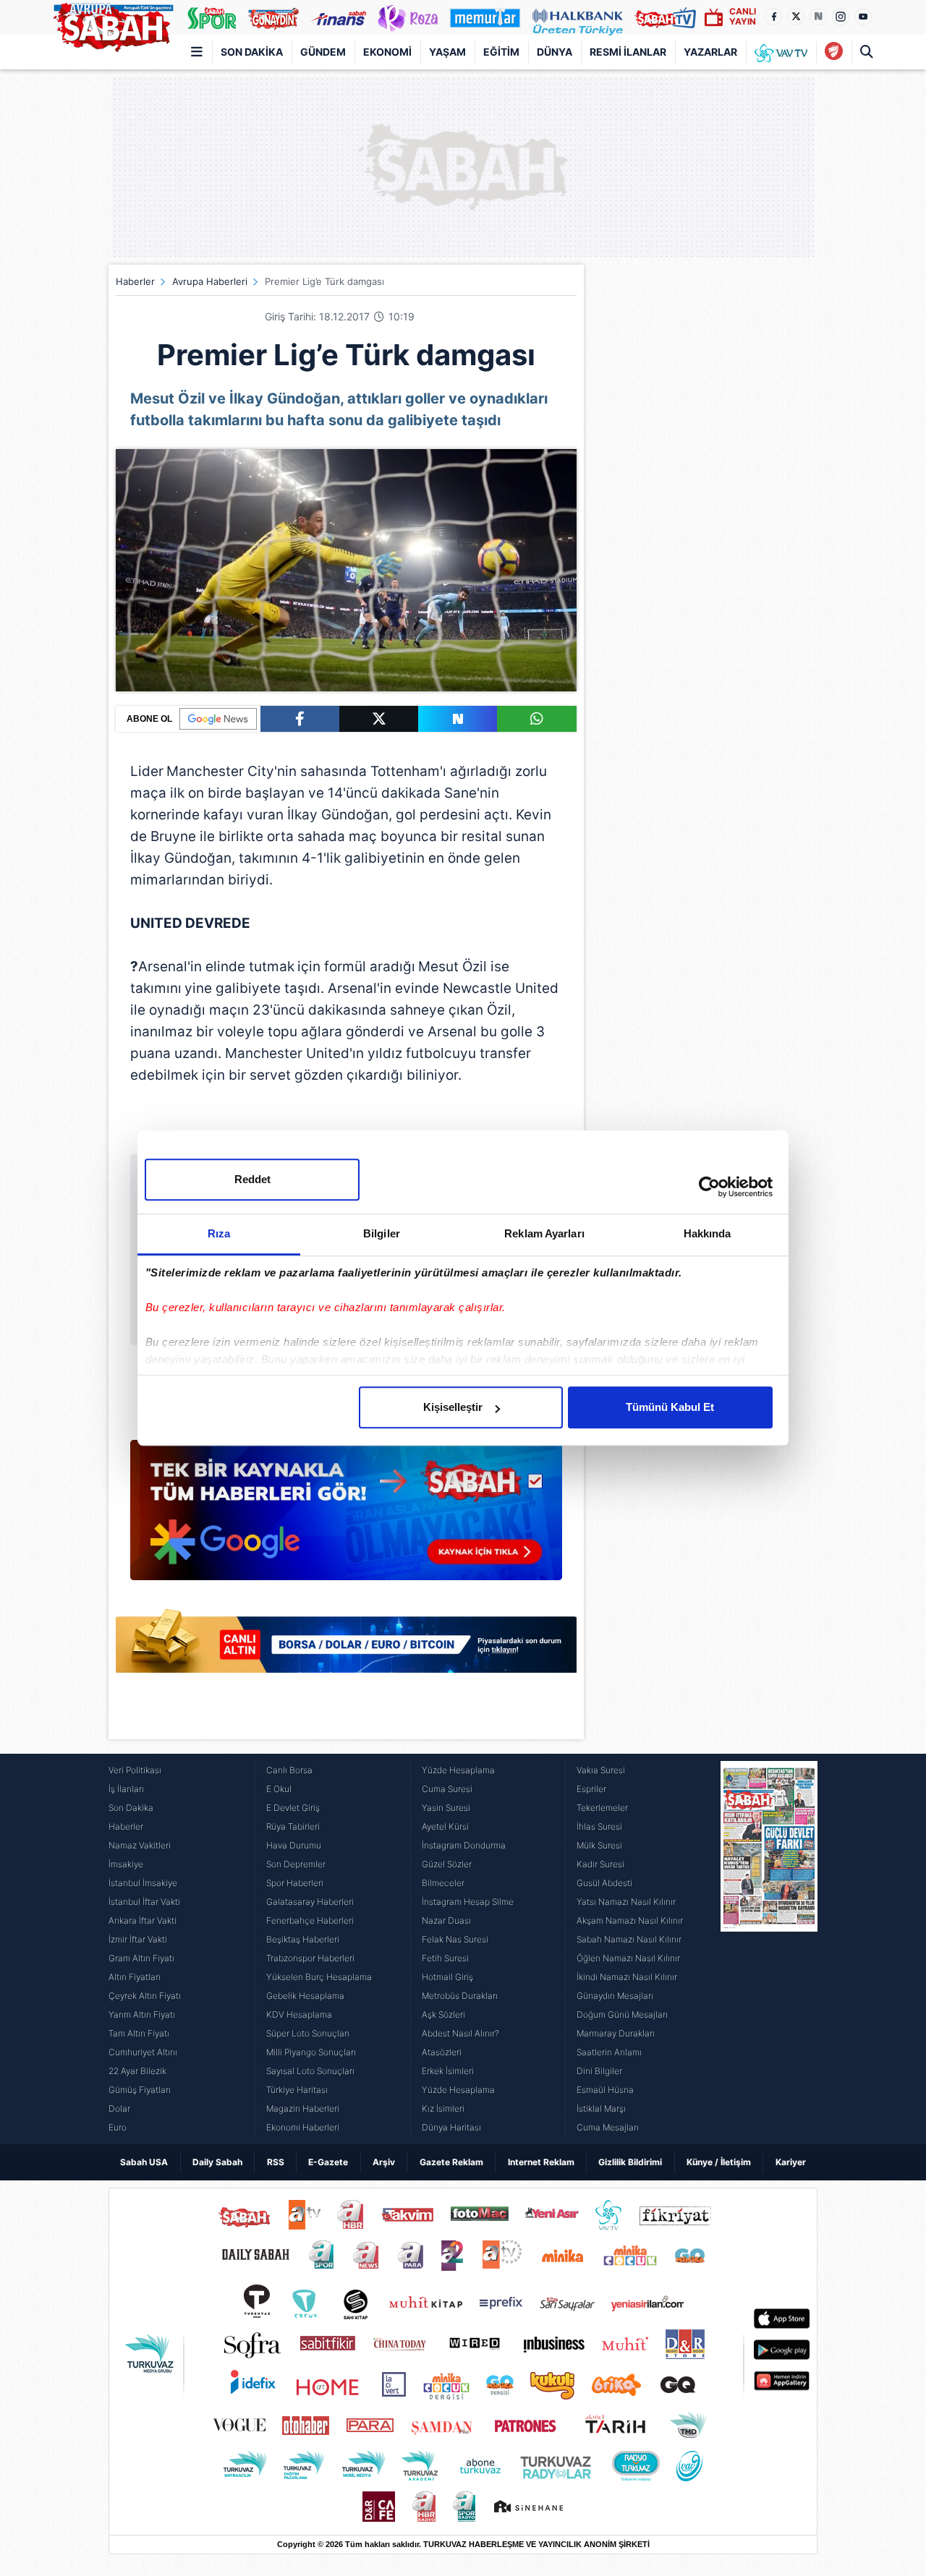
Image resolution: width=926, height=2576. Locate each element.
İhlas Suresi (599, 1826)
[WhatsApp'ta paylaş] (536, 719)
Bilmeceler (443, 1883)
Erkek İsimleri (448, 2071)
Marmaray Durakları (616, 2033)
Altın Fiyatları (135, 1977)
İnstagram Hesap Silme (468, 1902)
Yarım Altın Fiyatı (142, 2014)
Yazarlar (710, 52)
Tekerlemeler (602, 1808)
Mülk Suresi (599, 1845)
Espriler (591, 1789)
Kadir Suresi (600, 1864)
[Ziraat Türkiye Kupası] (834, 52)
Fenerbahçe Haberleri (310, 1920)
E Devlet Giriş (293, 1808)
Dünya (555, 52)
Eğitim (501, 52)
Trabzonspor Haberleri (310, 1958)
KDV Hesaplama (299, 2014)
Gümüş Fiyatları (140, 2090)
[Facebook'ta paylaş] (300, 719)
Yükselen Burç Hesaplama (319, 1977)
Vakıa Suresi (601, 1770)
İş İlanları (126, 1789)
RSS (276, 2162)
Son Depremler (296, 1864)
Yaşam (447, 52)
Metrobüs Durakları (460, 1996)
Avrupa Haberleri (210, 281)
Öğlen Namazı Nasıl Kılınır (628, 1958)
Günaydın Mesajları (615, 1996)
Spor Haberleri (295, 1883)
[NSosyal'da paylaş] (458, 719)
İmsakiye (126, 1864)
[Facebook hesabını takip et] (773, 17)
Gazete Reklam (451, 2162)
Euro (118, 2127)
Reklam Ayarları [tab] (544, 1233)
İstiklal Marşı (601, 2108)
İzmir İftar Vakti (138, 1939)
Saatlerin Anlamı (609, 2052)
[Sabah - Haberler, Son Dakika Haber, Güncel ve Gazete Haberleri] (113, 25)
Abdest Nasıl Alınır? (460, 2033)
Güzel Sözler (447, 1864)
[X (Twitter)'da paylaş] (379, 719)
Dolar (119, 2108)
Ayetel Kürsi (445, 1826)
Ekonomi (387, 52)
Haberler (135, 281)
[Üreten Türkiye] (578, 17)
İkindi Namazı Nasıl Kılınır (627, 1977)
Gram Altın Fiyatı (141, 1958)
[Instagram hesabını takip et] (841, 17)
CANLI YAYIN (743, 16)
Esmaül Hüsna (605, 2090)
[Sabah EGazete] (769, 1949)
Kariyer (791, 2162)
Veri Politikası (135, 1770)
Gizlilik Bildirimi (630, 2162)
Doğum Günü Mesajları (622, 2014)
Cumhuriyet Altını (143, 2052)
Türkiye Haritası (297, 2090)
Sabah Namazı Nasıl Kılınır (629, 1939)
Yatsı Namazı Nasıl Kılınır (626, 1902)
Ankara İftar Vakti (143, 1920)
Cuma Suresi (447, 1789)
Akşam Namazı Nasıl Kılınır (630, 1920)
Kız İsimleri (443, 2108)
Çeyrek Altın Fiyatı (145, 1996)
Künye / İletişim (719, 2162)
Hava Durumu (294, 1845)
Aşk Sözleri (443, 2014)
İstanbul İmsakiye (143, 1883)
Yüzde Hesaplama (458, 1770)
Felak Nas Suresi (455, 1939)
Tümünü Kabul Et (670, 1407)
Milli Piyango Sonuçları (311, 2052)
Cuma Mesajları (608, 2127)
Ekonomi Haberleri (303, 2127)
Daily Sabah (217, 2162)
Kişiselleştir (453, 1407)
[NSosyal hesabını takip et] (818, 17)
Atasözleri (442, 2052)
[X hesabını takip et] (796, 17)
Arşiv (384, 2162)
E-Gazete (328, 2162)
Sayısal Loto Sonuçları (310, 2071)
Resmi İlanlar (628, 52)
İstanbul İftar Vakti (144, 1902)
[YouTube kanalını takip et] (863, 17)
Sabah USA (144, 2162)
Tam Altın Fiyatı (139, 2033)
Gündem (323, 52)
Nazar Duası (446, 1920)
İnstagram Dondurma (464, 1845)
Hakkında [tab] (708, 1233)
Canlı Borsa (289, 1770)
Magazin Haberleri (303, 2108)
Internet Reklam (541, 2162)
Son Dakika (252, 52)
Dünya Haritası (451, 2127)
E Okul (279, 1789)
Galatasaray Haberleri (310, 1902)
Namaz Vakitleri (140, 1845)
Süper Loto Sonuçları (308, 2033)
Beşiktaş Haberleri (303, 1939)
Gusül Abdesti (604, 1883)
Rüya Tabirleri (293, 1826)
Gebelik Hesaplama (305, 1996)
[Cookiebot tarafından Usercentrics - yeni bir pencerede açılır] (709, 1187)
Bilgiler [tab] (382, 1233)
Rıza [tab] (219, 1233)
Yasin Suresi (446, 1808)
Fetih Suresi (445, 1958)
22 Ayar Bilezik (137, 2071)
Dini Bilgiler (599, 2071)
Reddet (252, 1179)
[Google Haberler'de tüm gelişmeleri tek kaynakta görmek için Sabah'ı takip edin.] (346, 1517)
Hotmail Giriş (447, 1977)
